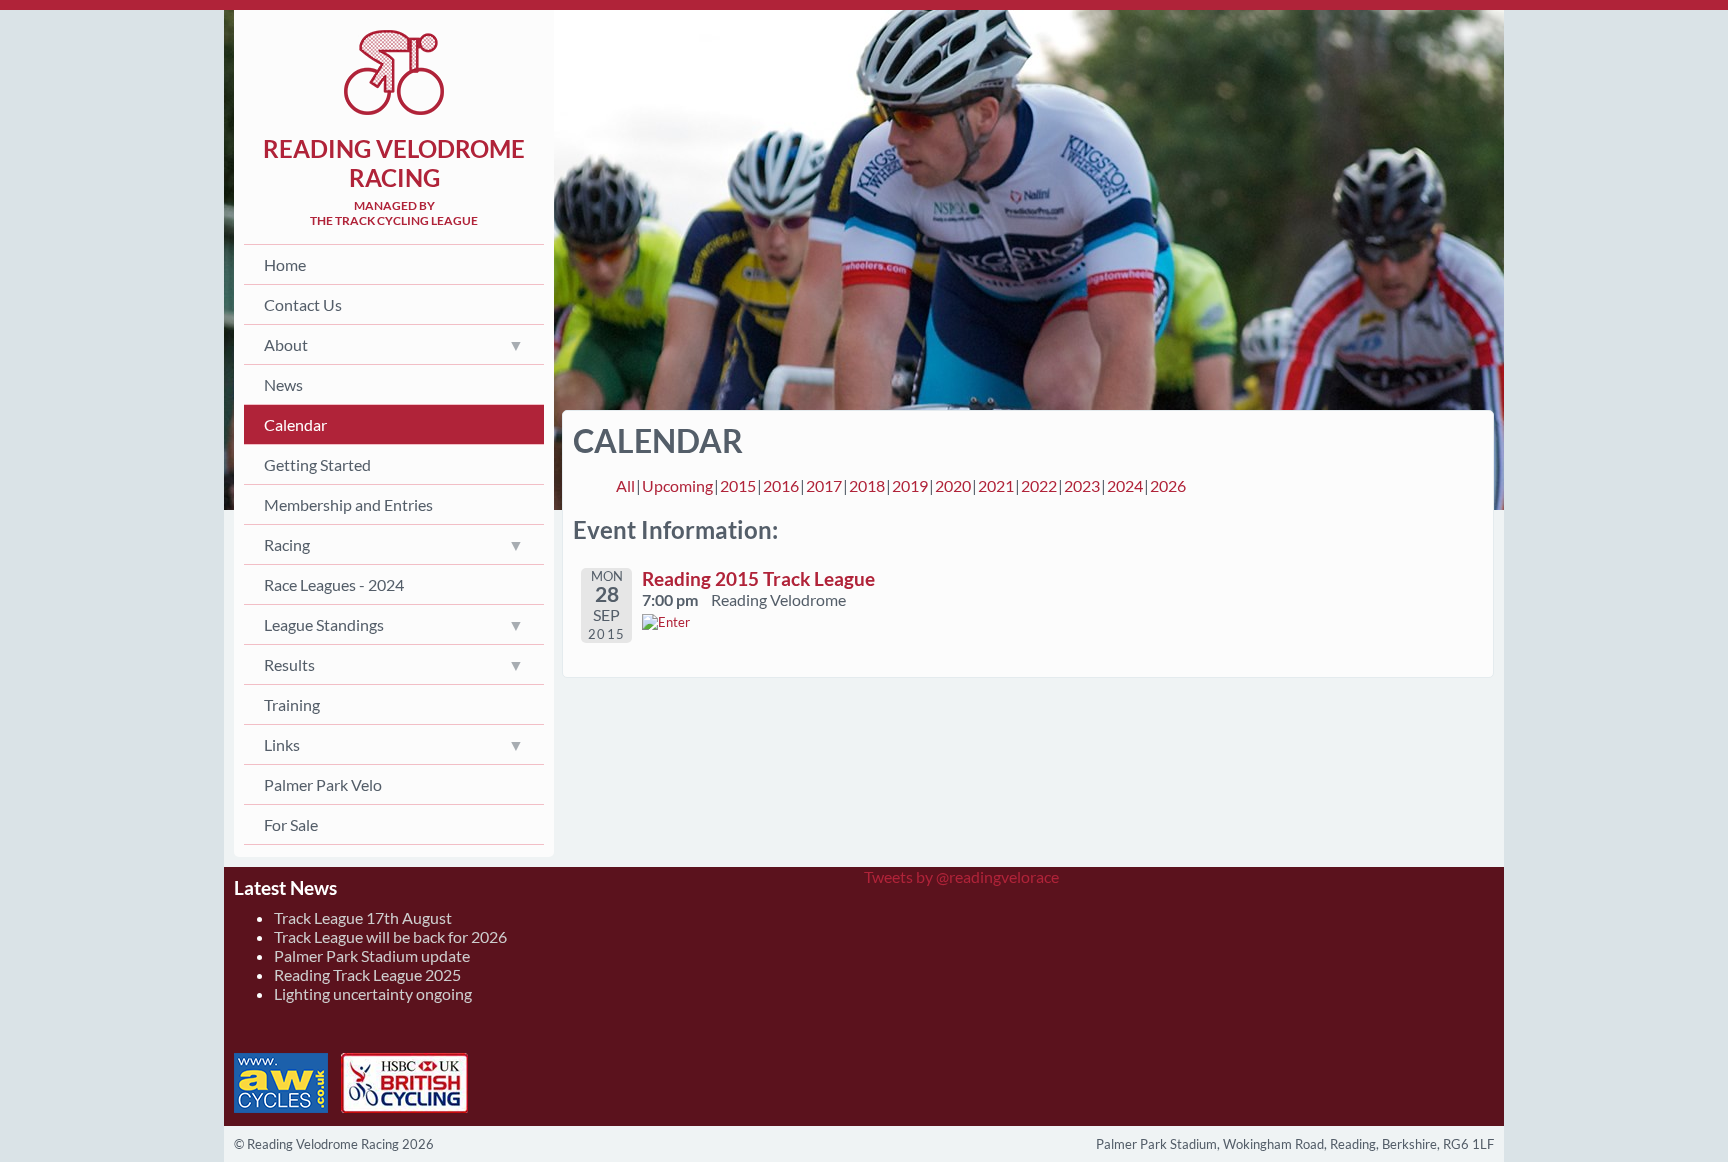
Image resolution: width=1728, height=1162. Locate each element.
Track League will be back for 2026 (390, 936)
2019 (910, 485)
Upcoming (677, 485)
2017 (824, 485)
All (625, 485)
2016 (781, 485)
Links (282, 744)
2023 (1082, 485)
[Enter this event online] (666, 622)
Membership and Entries (348, 504)
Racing (287, 544)
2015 (738, 485)
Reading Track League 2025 (367, 974)
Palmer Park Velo (323, 784)
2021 (996, 485)
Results (289, 664)
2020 (953, 485)
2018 (867, 485)
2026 (1168, 485)
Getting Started (317, 464)
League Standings (324, 624)
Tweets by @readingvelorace (961, 876)
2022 (1039, 485)
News (283, 384)
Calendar (295, 424)
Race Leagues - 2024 (334, 584)
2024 (1125, 485)
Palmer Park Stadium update (372, 955)
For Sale (291, 824)
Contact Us (303, 304)
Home (285, 264)
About (286, 344)
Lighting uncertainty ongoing (373, 993)
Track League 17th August (363, 917)
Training (292, 704)
